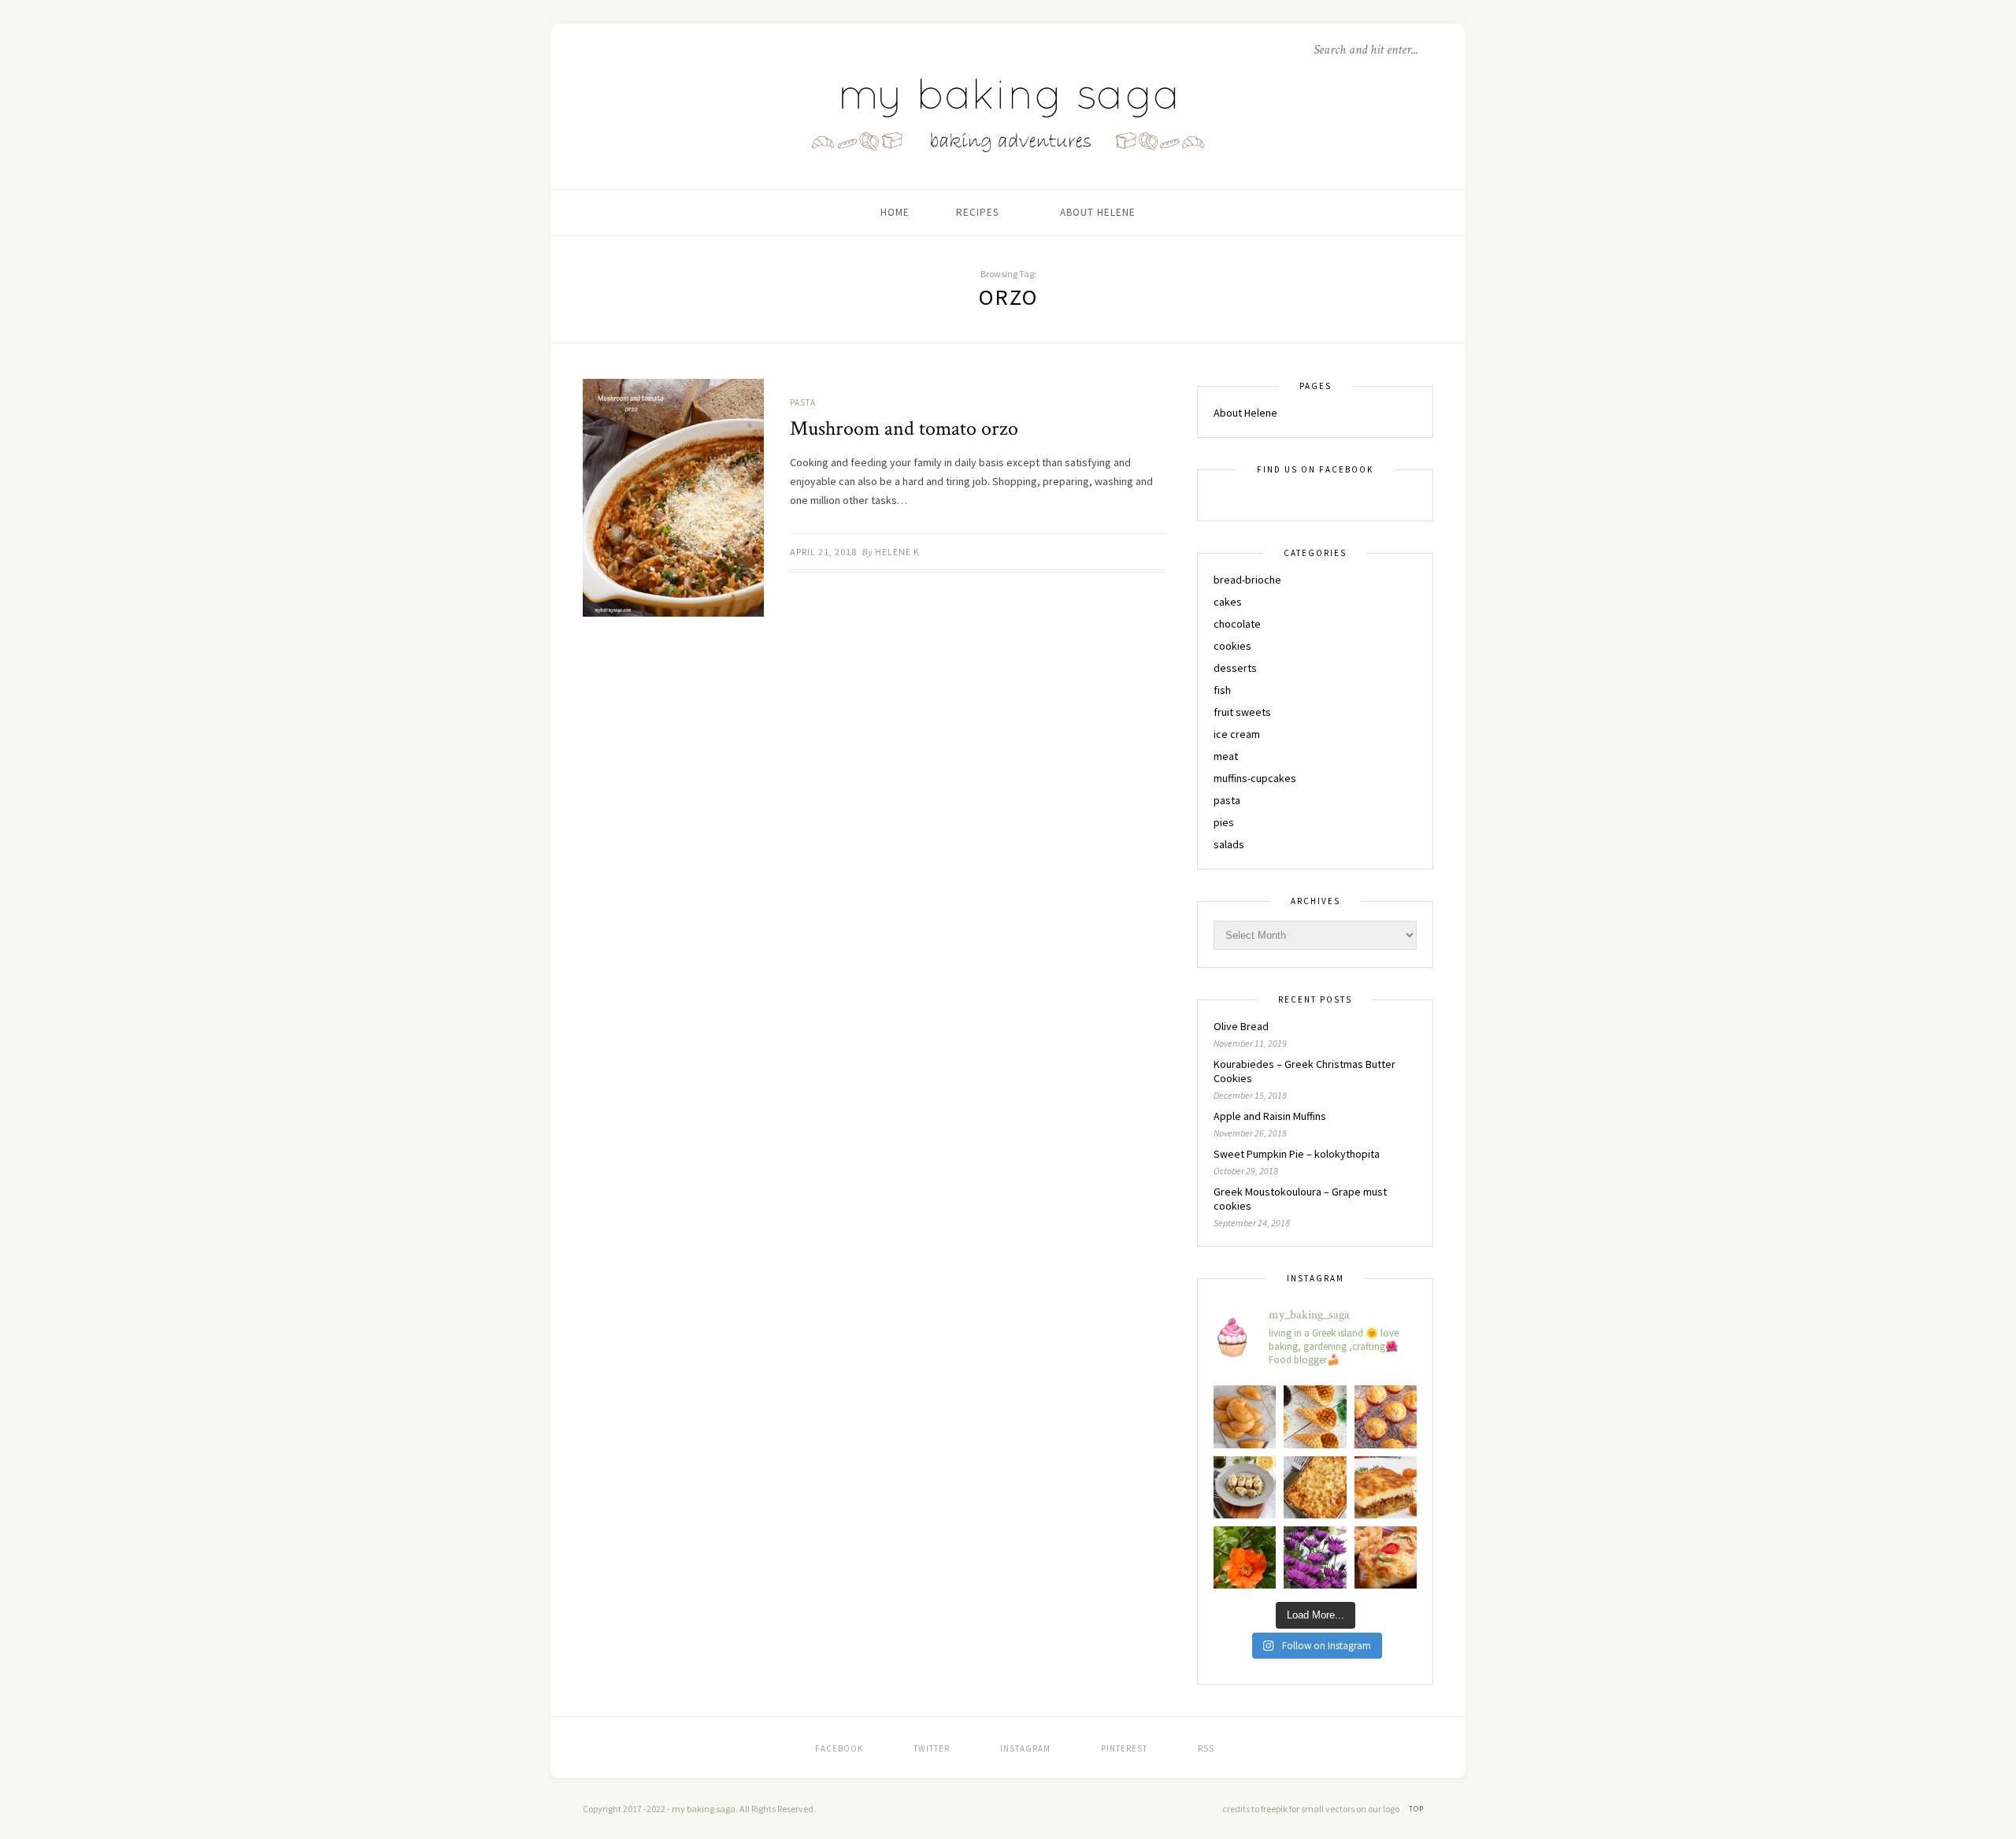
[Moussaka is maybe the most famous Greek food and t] (1386, 1487)
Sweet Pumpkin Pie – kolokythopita (1297, 1154)
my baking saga (704, 1809)
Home (895, 212)
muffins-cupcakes (1255, 778)
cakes (1228, 602)
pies (1224, 822)
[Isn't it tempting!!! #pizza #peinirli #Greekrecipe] (1386, 1557)
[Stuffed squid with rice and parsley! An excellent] (1245, 1487)
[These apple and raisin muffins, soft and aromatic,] (1386, 1416)
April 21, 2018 (823, 552)
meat (1226, 756)
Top (1417, 1809)
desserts (1235, 668)
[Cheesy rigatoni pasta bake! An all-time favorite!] (1315, 1487)
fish (1222, 690)
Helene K (897, 552)
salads (1229, 844)
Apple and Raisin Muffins (1270, 1116)
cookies (1232, 646)
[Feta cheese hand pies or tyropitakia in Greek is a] (1245, 1416)
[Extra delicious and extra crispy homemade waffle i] (1315, 1416)
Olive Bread (1241, 1026)
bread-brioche (1247, 580)
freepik (1275, 1809)
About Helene (1098, 212)
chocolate (1237, 624)
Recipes (977, 212)
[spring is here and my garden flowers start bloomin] (1315, 1557)
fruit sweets (1242, 712)
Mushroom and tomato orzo (904, 428)
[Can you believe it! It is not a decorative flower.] (1245, 1557)
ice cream (1237, 734)
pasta (803, 402)
